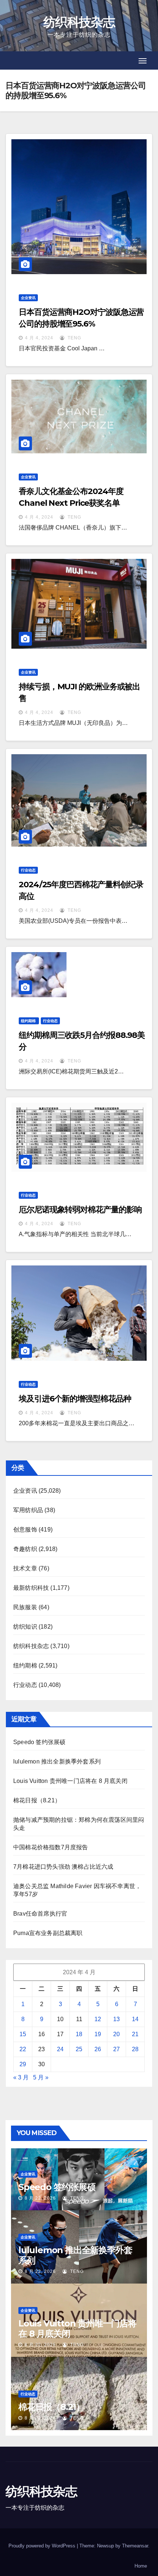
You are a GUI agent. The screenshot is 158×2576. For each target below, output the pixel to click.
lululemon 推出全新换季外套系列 (57, 1761)
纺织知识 (25, 1627)
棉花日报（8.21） (37, 1800)
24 (60, 2049)
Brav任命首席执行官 (40, 1914)
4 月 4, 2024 (39, 338)
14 (135, 2019)
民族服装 (25, 1607)
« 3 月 (21, 2077)
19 (98, 2034)
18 (79, 2034)
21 (135, 2034)
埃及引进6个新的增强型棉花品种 (75, 1399)
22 (23, 2049)
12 (98, 2019)
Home (141, 2566)
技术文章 (25, 1568)
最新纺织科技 (31, 1588)
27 (116, 2049)
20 (116, 2034)
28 (135, 2049)
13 (116, 2019)
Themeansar (135, 2546)
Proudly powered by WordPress (43, 2546)
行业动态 (28, 870)
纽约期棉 (29, 1021)
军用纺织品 (28, 1510)
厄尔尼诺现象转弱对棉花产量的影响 (80, 1210)
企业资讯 (28, 298)
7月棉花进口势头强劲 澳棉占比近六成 (63, 1867)
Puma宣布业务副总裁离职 (48, 1933)
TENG (74, 338)
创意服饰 (25, 1530)
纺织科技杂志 (79, 22)
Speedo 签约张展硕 (39, 1742)
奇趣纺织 (25, 1549)
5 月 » (41, 2077)
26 (98, 2049)
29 (23, 2064)
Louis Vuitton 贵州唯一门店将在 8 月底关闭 (70, 1781)
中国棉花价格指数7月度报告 (51, 1847)
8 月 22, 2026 (40, 2198)
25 (79, 2049)
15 (23, 2034)
